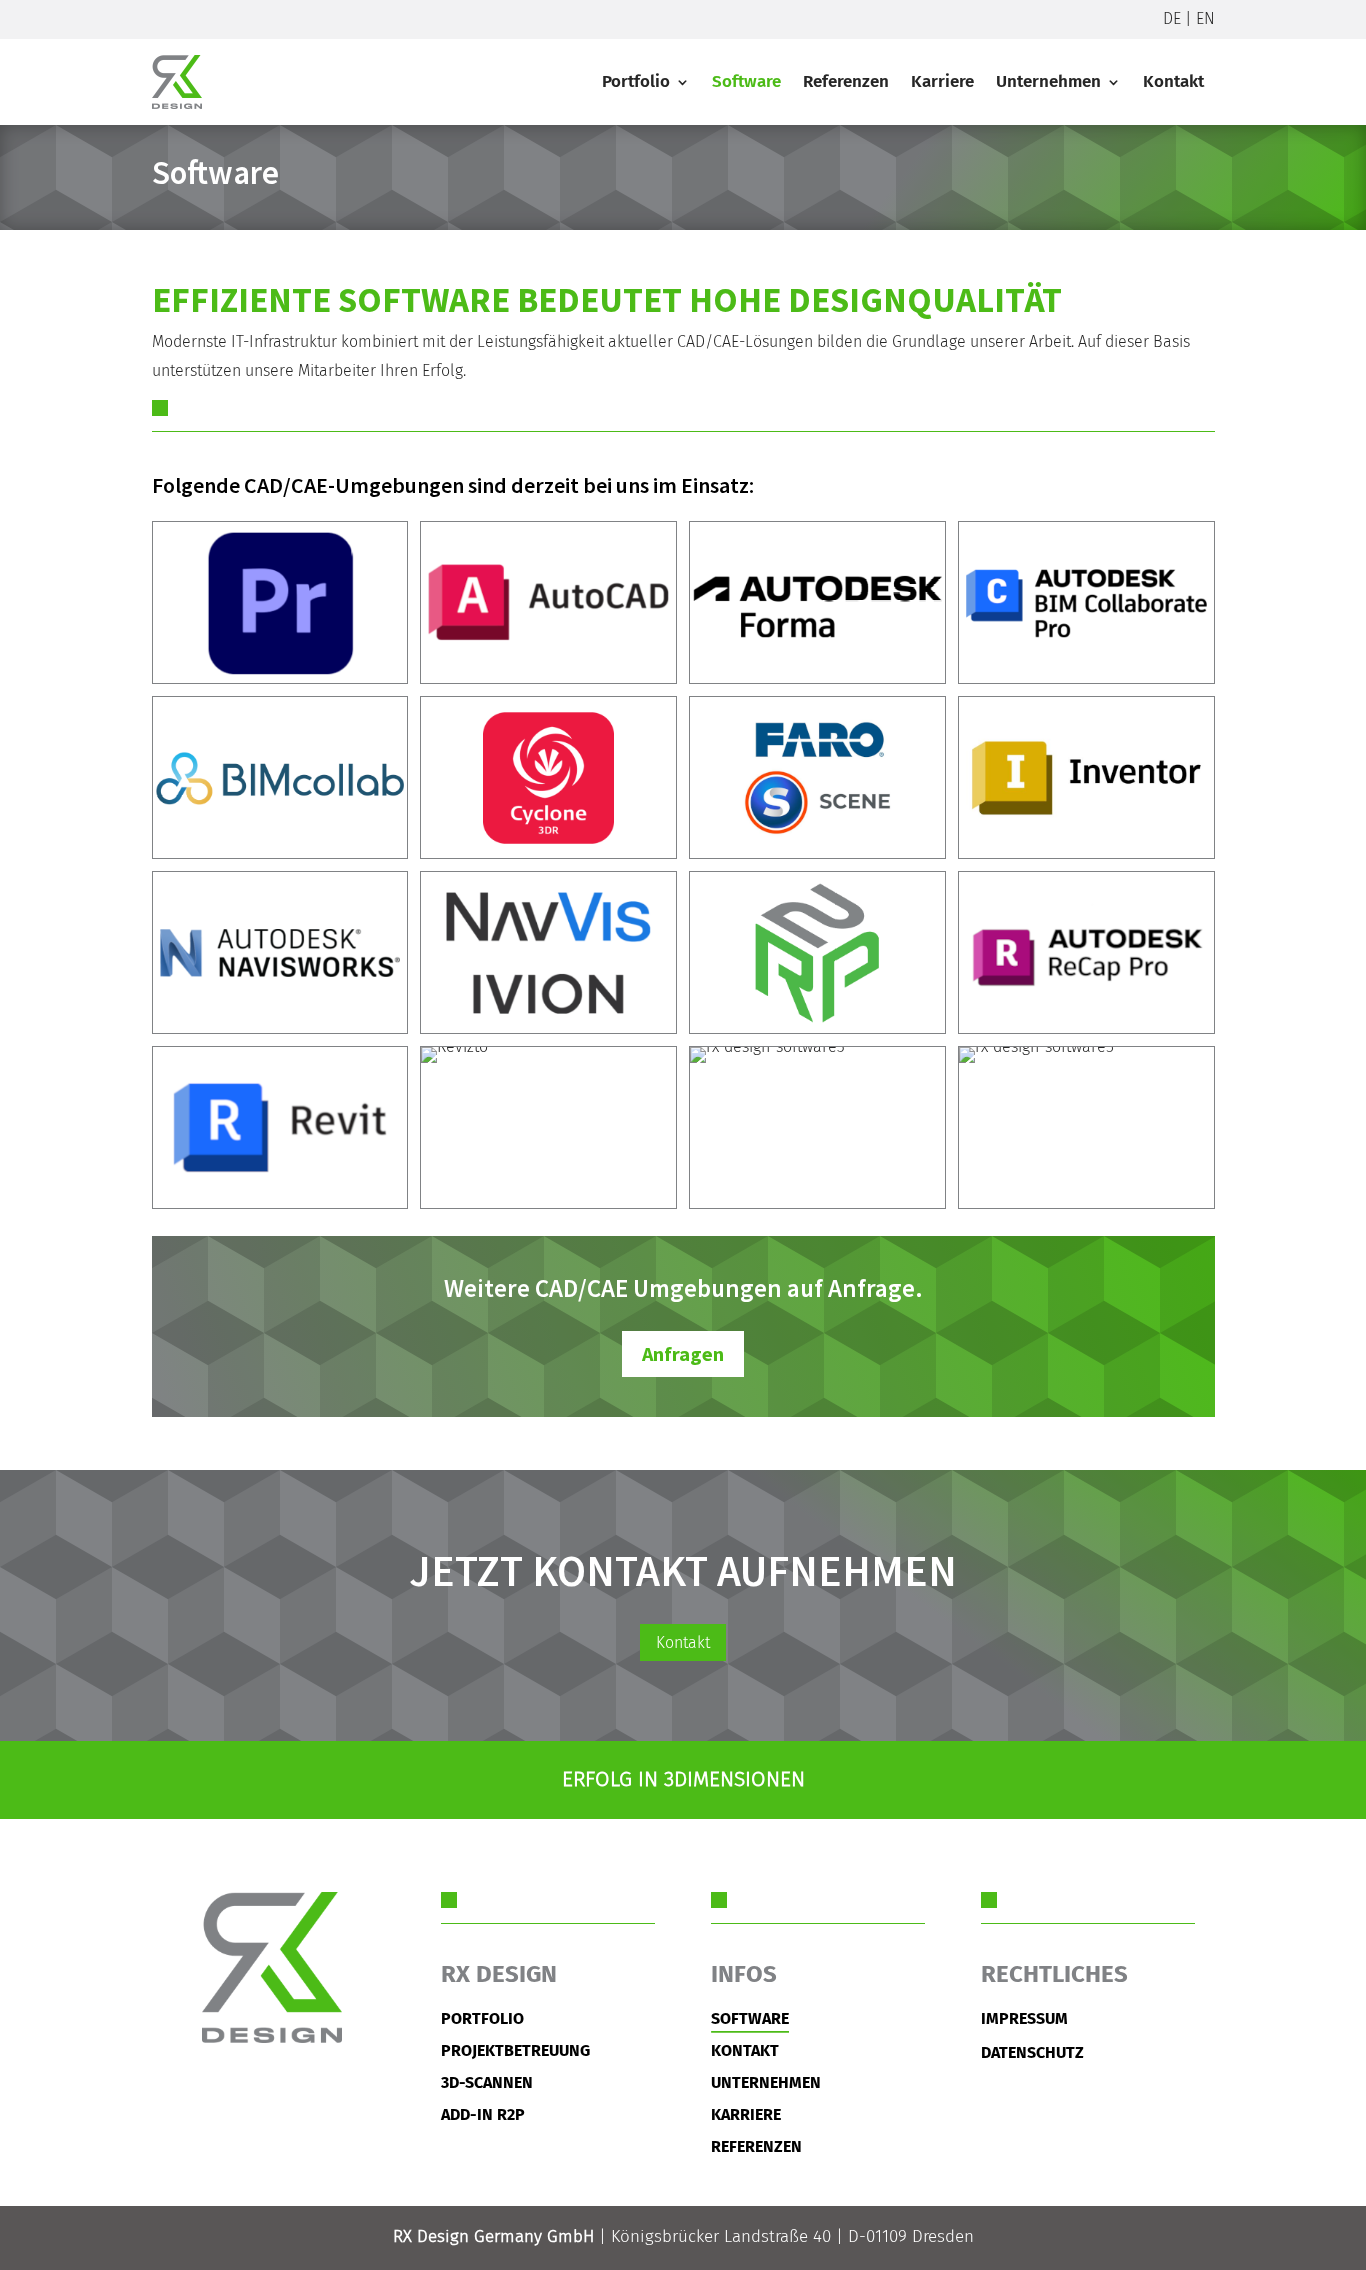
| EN (1198, 18)
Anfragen (683, 1353)
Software (746, 81)
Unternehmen (1048, 81)
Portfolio (636, 81)
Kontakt (1173, 81)
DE (1172, 18)
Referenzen (846, 81)
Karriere (942, 81)
